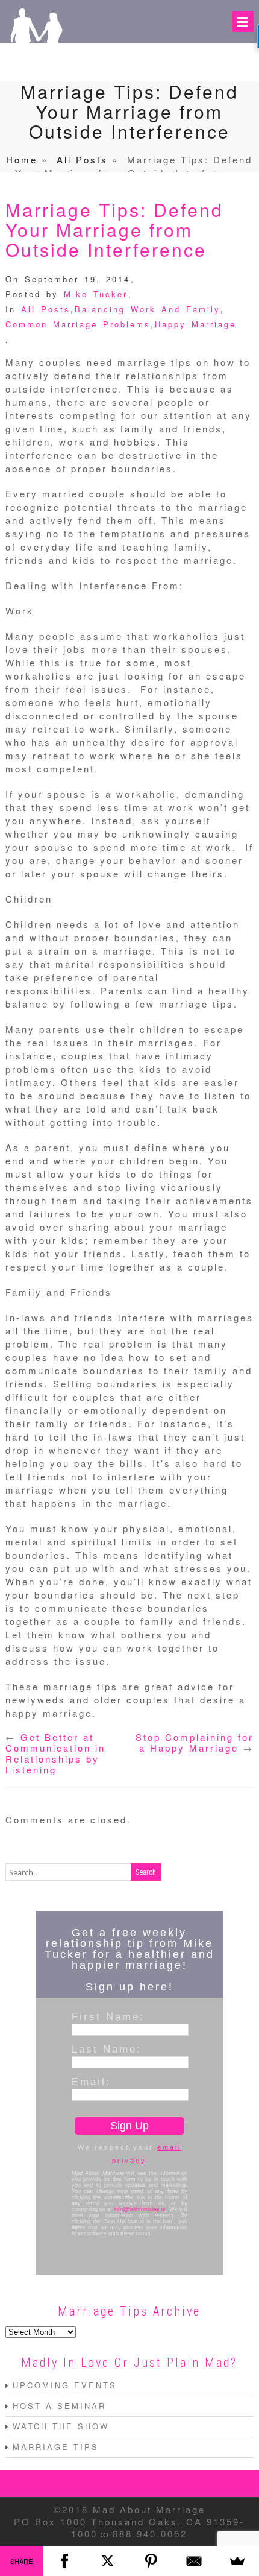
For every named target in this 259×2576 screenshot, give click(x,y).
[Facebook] (65, 2561)
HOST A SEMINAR (59, 2406)
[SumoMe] (237, 2561)
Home (22, 159)
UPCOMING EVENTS (65, 2385)
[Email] (195, 2561)
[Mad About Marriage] (36, 64)
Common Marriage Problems (78, 324)
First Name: (108, 2016)
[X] (108, 2561)
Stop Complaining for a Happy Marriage (195, 1742)
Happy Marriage (195, 324)
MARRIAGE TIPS (56, 2447)
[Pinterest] (151, 2561)
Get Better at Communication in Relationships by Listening (55, 1753)
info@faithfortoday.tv (140, 2209)
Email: (91, 2082)
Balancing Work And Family (148, 309)
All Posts (82, 159)
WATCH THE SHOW (61, 2426)
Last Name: (107, 2049)
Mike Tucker (96, 294)
